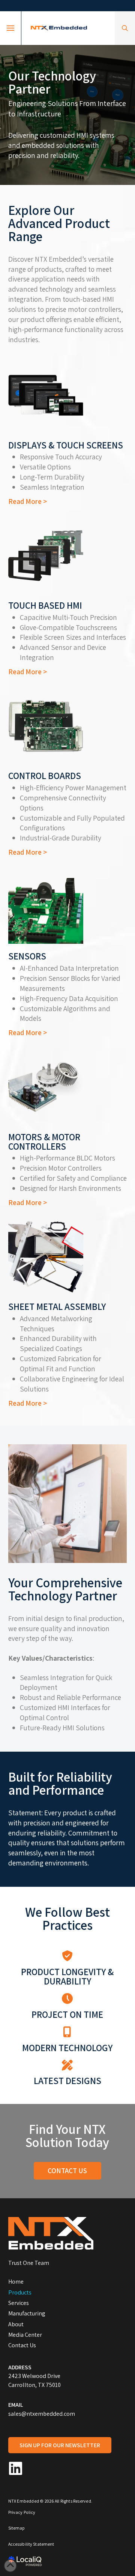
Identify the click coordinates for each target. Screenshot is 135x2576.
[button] (10, 28)
